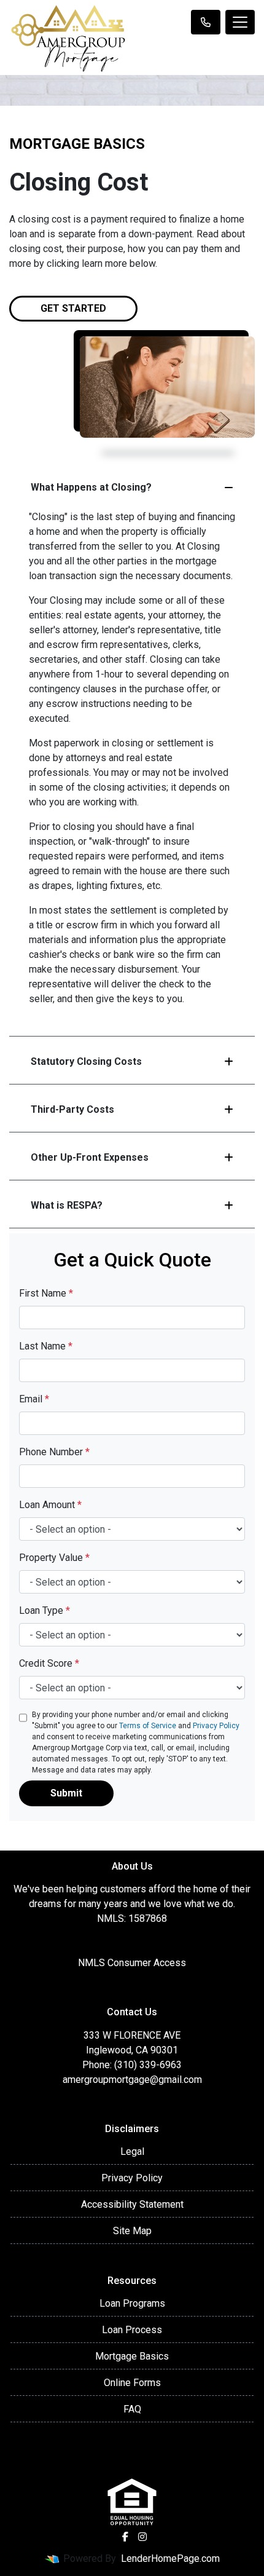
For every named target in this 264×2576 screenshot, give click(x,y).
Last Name (46, 1346)
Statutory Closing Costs (86, 1061)
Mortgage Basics (132, 2356)
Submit (66, 1793)
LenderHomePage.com (170, 2558)
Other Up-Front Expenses (90, 1157)
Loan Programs (132, 2303)
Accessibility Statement (132, 2204)
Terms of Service (148, 1726)
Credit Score (49, 1663)
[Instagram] (142, 2537)
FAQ (132, 2409)
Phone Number (54, 1452)
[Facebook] (125, 2537)
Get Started (73, 308)
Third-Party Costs (72, 1109)
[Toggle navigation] (240, 22)
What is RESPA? (67, 1205)
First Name (46, 1293)
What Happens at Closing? (91, 487)
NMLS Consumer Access (132, 1963)
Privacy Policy (216, 1726)
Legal (132, 2151)
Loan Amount (50, 1505)
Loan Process (132, 2330)
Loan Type (45, 1610)
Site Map (132, 2231)
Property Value (54, 1558)
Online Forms (132, 2383)
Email (34, 1399)
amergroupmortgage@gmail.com (132, 2080)
